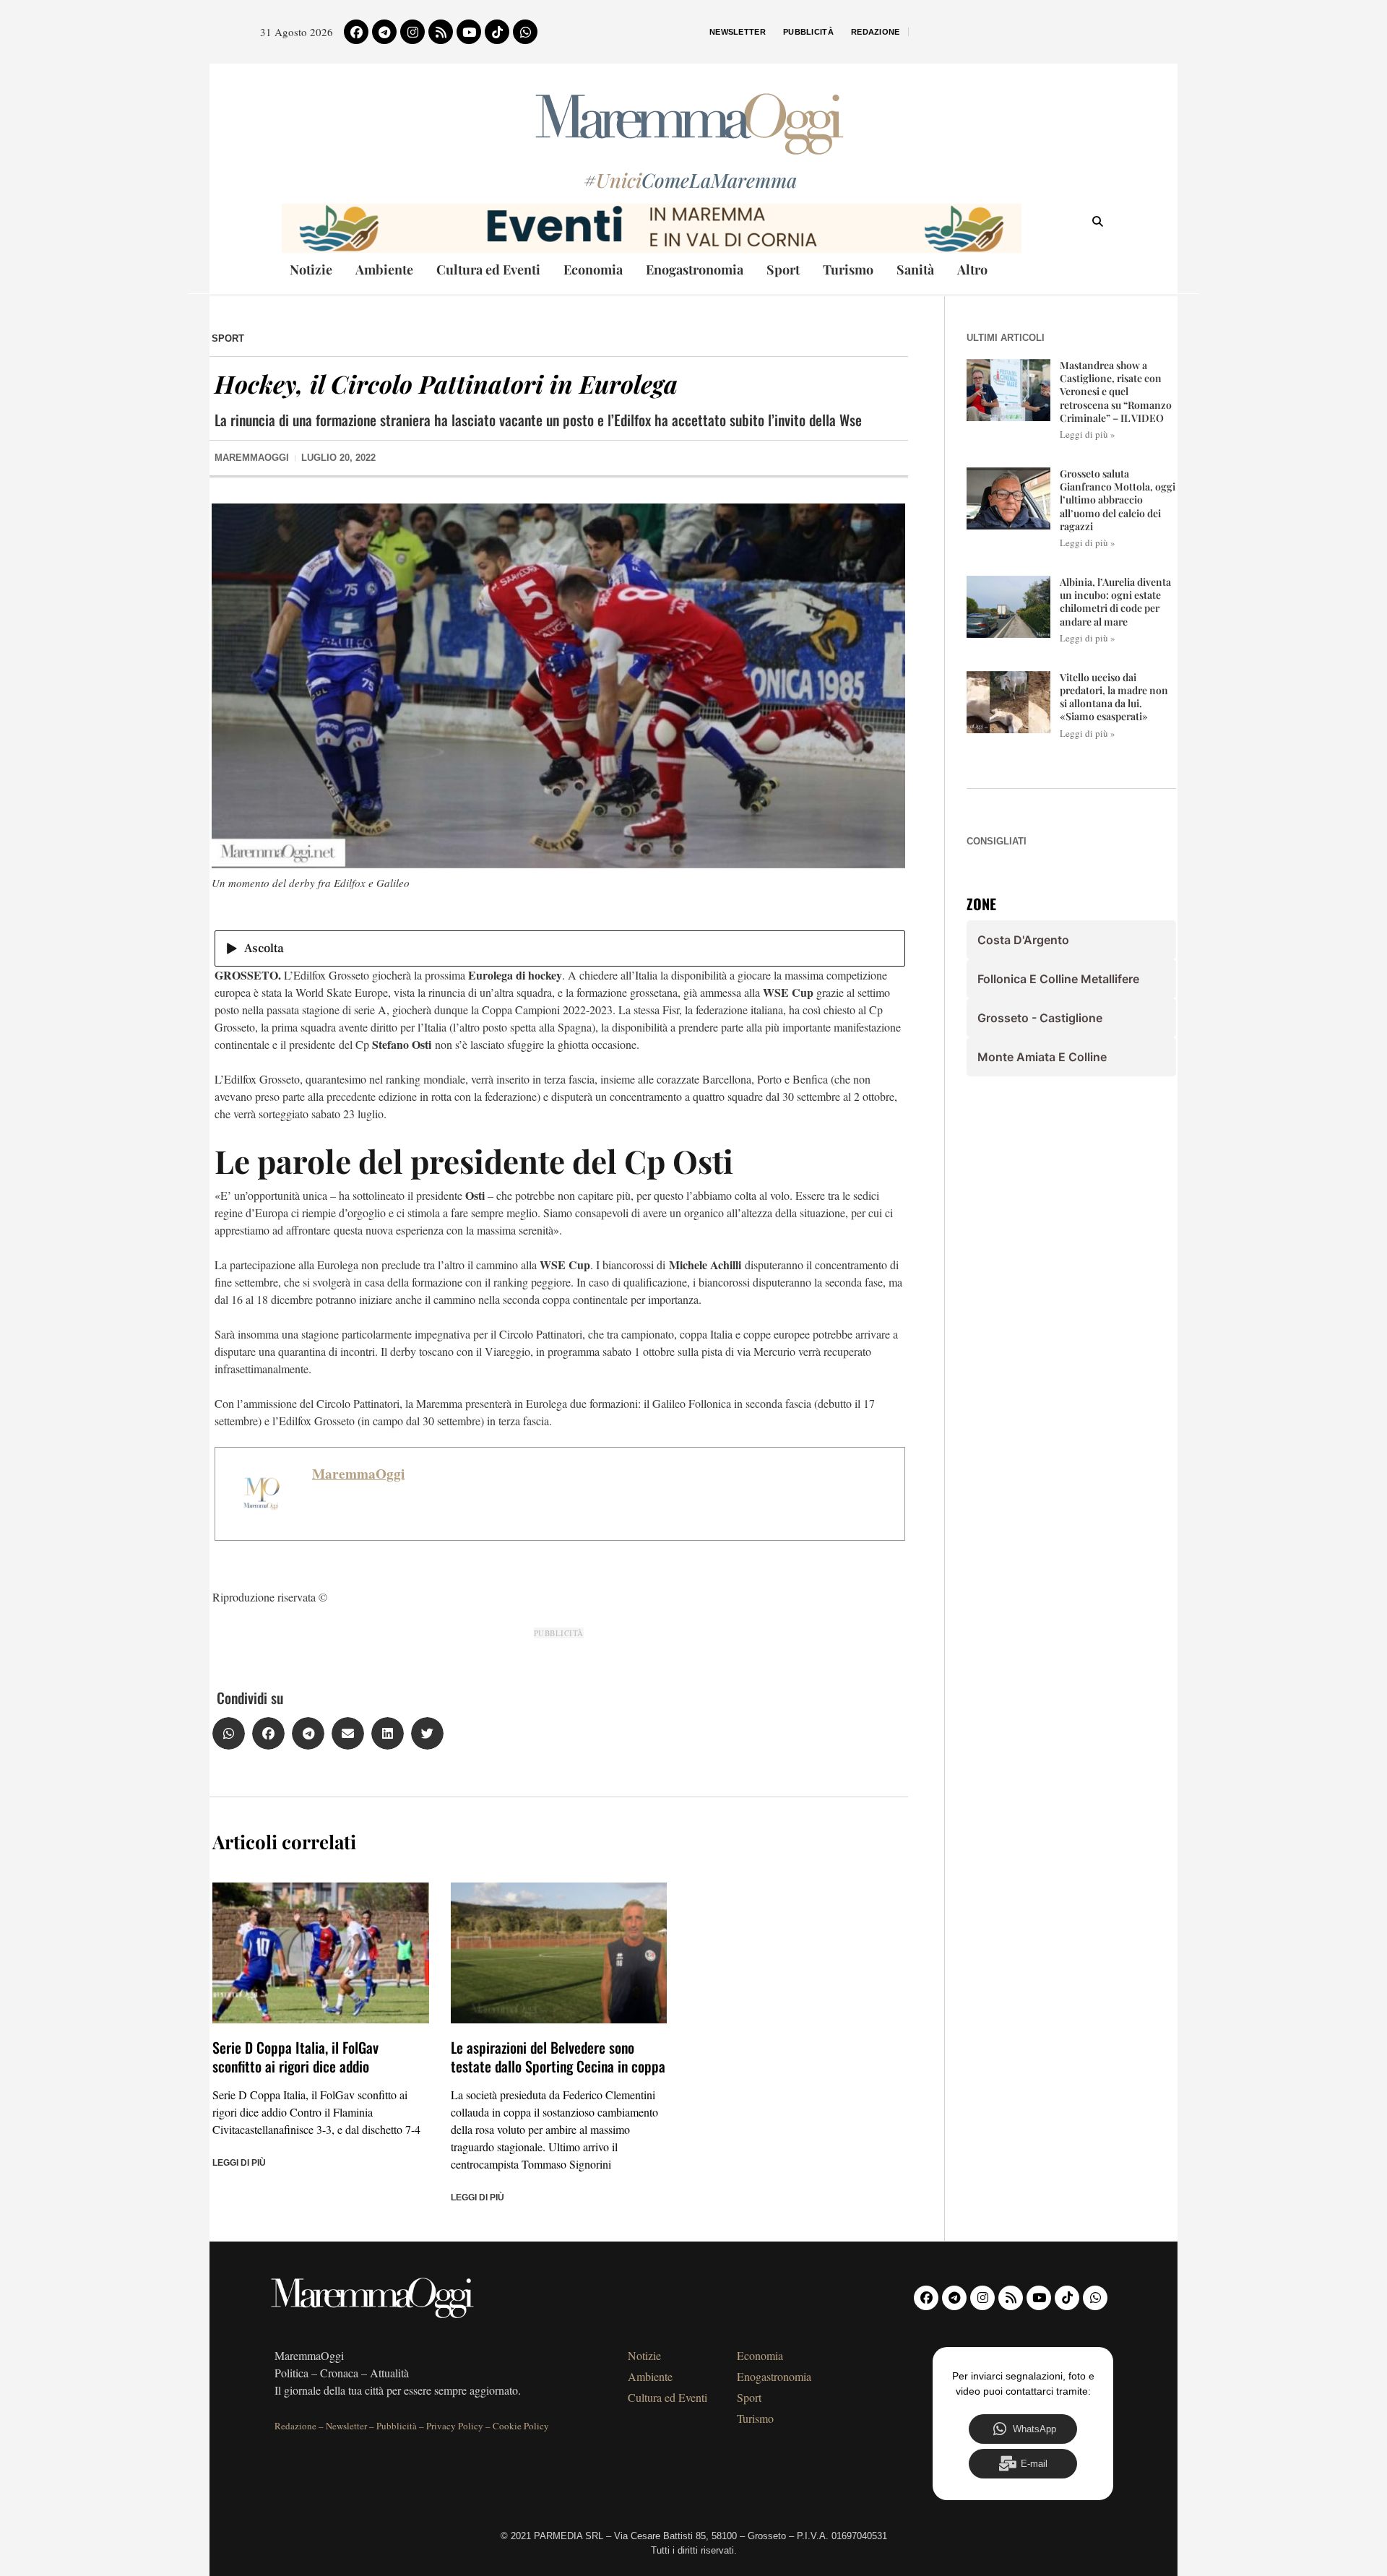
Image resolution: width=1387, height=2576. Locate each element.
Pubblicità (808, 32)
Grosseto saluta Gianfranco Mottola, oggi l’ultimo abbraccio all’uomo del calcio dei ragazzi (1118, 500)
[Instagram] (412, 32)
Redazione (876, 32)
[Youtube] (469, 32)
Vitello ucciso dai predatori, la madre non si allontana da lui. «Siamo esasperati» (1114, 697)
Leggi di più (239, 2163)
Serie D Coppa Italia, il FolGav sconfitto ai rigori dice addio (295, 2057)
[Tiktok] (497, 32)
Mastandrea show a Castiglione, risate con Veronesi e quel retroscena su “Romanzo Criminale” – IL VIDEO (1116, 392)
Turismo (848, 269)
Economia (593, 269)
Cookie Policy (521, 2426)
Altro (972, 269)
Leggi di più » (1088, 434)
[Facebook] (356, 32)
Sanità (915, 269)
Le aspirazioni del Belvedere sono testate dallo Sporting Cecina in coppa (558, 2057)
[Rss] (441, 32)
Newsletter (738, 32)
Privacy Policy (455, 2426)
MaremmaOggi (358, 1474)
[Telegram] (384, 32)
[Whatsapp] (525, 32)
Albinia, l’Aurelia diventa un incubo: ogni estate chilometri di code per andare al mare (1115, 602)
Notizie (311, 269)
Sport (783, 269)
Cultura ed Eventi (488, 269)
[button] (229, 1733)
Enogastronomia (695, 269)
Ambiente (384, 269)
